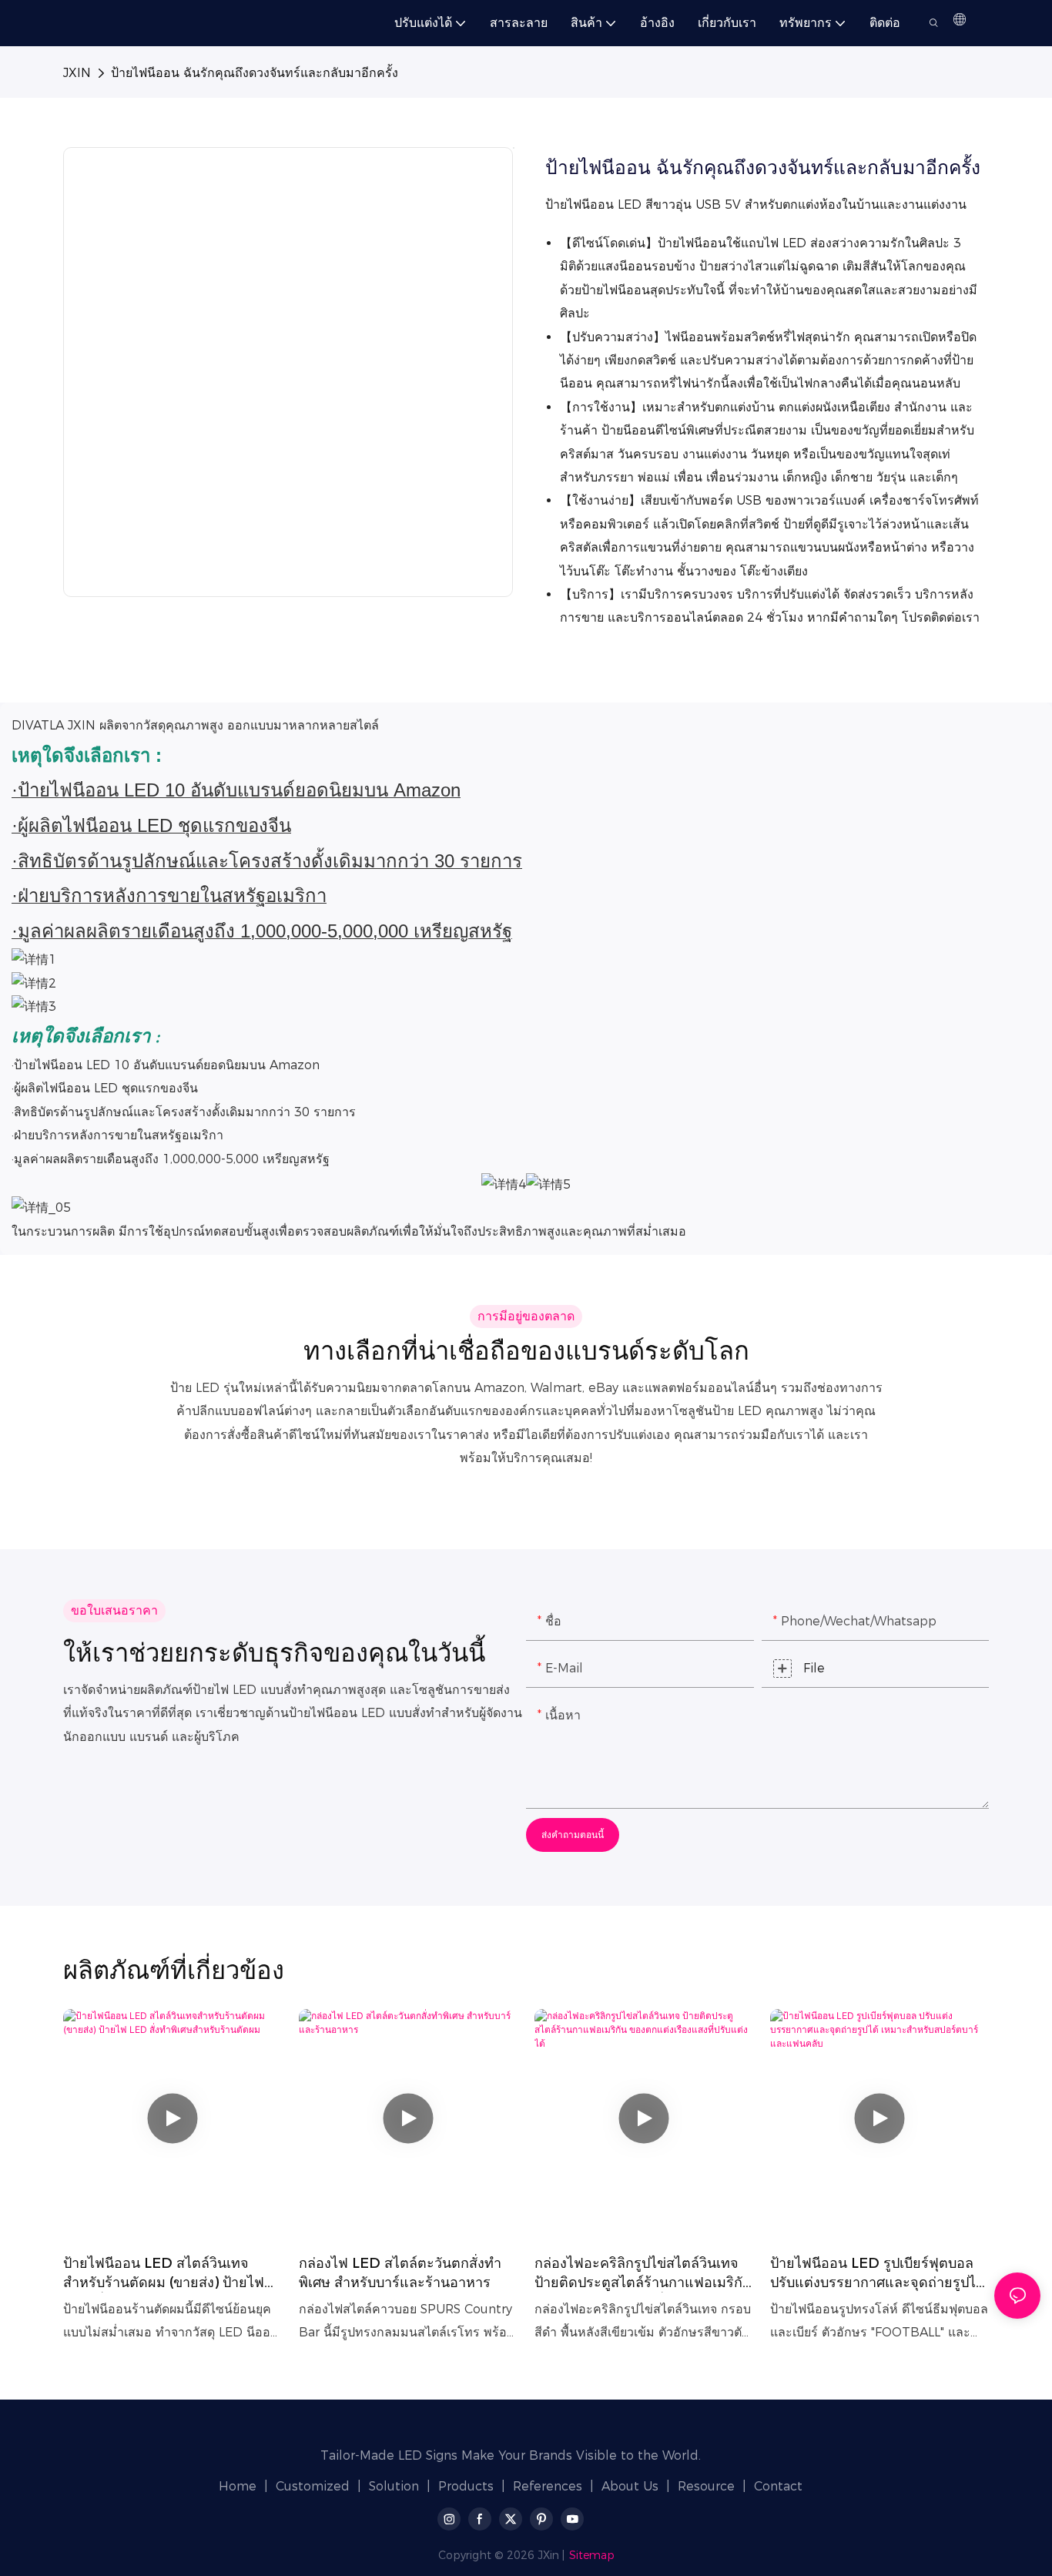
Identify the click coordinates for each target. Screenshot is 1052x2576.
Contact (778, 2486)
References (548, 2486)
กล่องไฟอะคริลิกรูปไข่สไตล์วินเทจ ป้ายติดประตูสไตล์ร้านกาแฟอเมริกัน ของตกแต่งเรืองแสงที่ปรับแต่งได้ (643, 2274)
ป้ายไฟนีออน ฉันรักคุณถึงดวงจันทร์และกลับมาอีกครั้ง (255, 73)
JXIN (77, 73)
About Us (630, 2486)
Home (238, 2486)
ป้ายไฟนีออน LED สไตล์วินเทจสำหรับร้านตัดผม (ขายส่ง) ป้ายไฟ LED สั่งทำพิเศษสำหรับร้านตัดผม (164, 2274)
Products (466, 2486)
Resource (706, 2486)
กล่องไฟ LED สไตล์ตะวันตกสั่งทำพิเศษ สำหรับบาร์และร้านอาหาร (400, 2273)
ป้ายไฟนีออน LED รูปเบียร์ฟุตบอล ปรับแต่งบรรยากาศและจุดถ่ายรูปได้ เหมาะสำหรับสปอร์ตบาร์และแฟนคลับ (878, 2274)
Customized (313, 2486)
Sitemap (592, 2555)
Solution (394, 2486)
